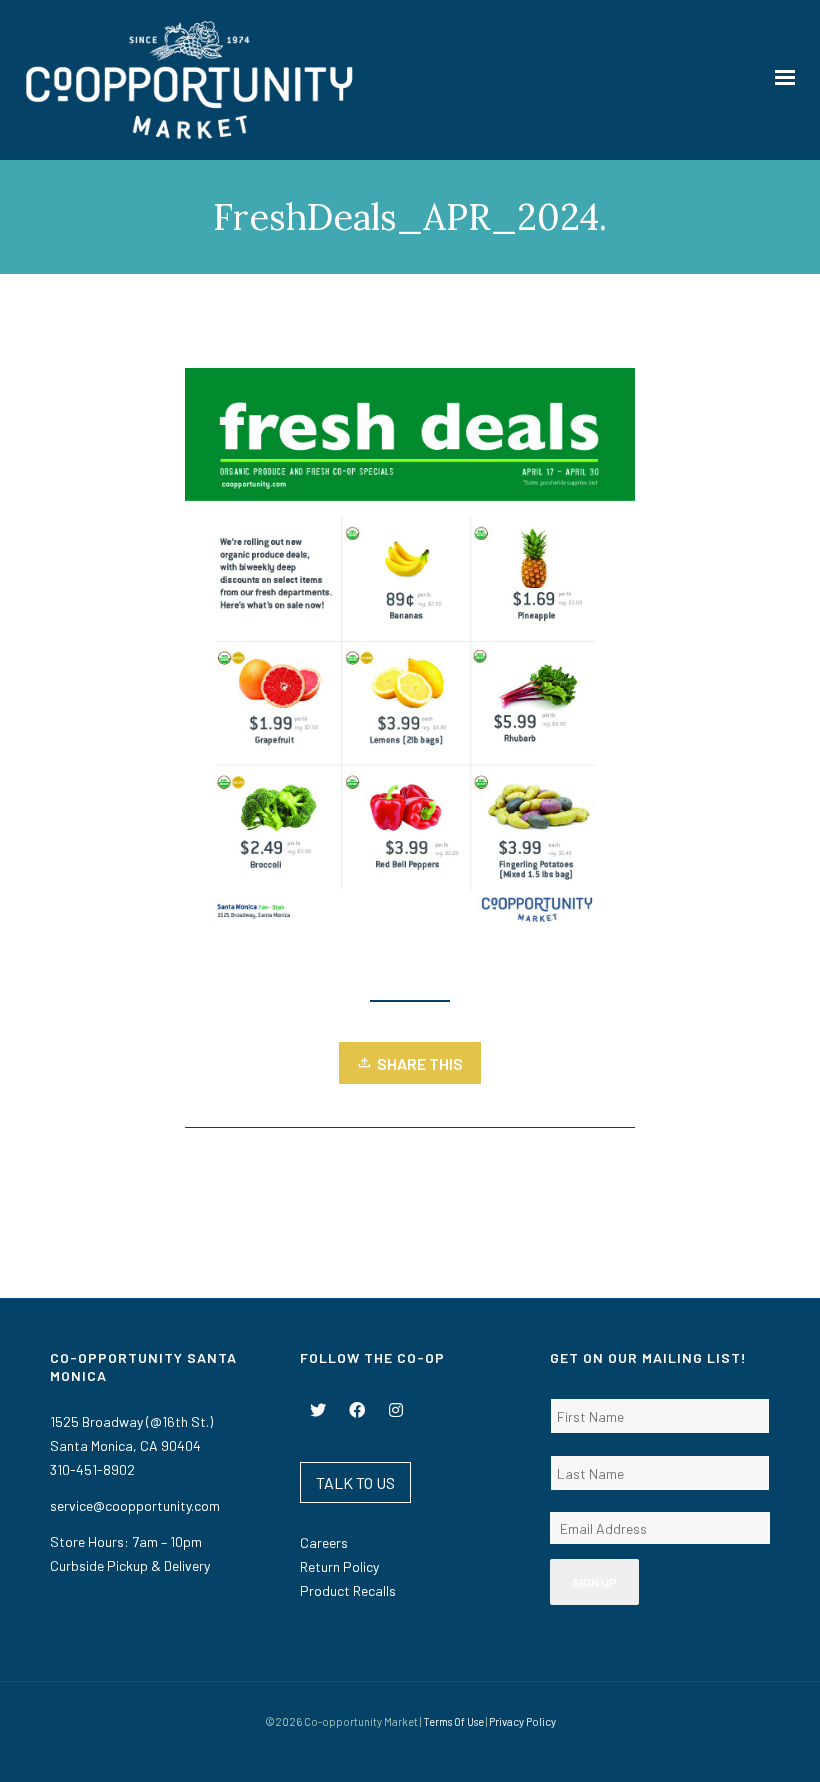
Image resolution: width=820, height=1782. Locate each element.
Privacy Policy (522, 1721)
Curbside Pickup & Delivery (130, 1565)
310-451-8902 (92, 1469)
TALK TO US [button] (355, 1482)
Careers (324, 1542)
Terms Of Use (453, 1721)
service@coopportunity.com (135, 1505)
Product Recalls (348, 1590)
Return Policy (339, 1566)
